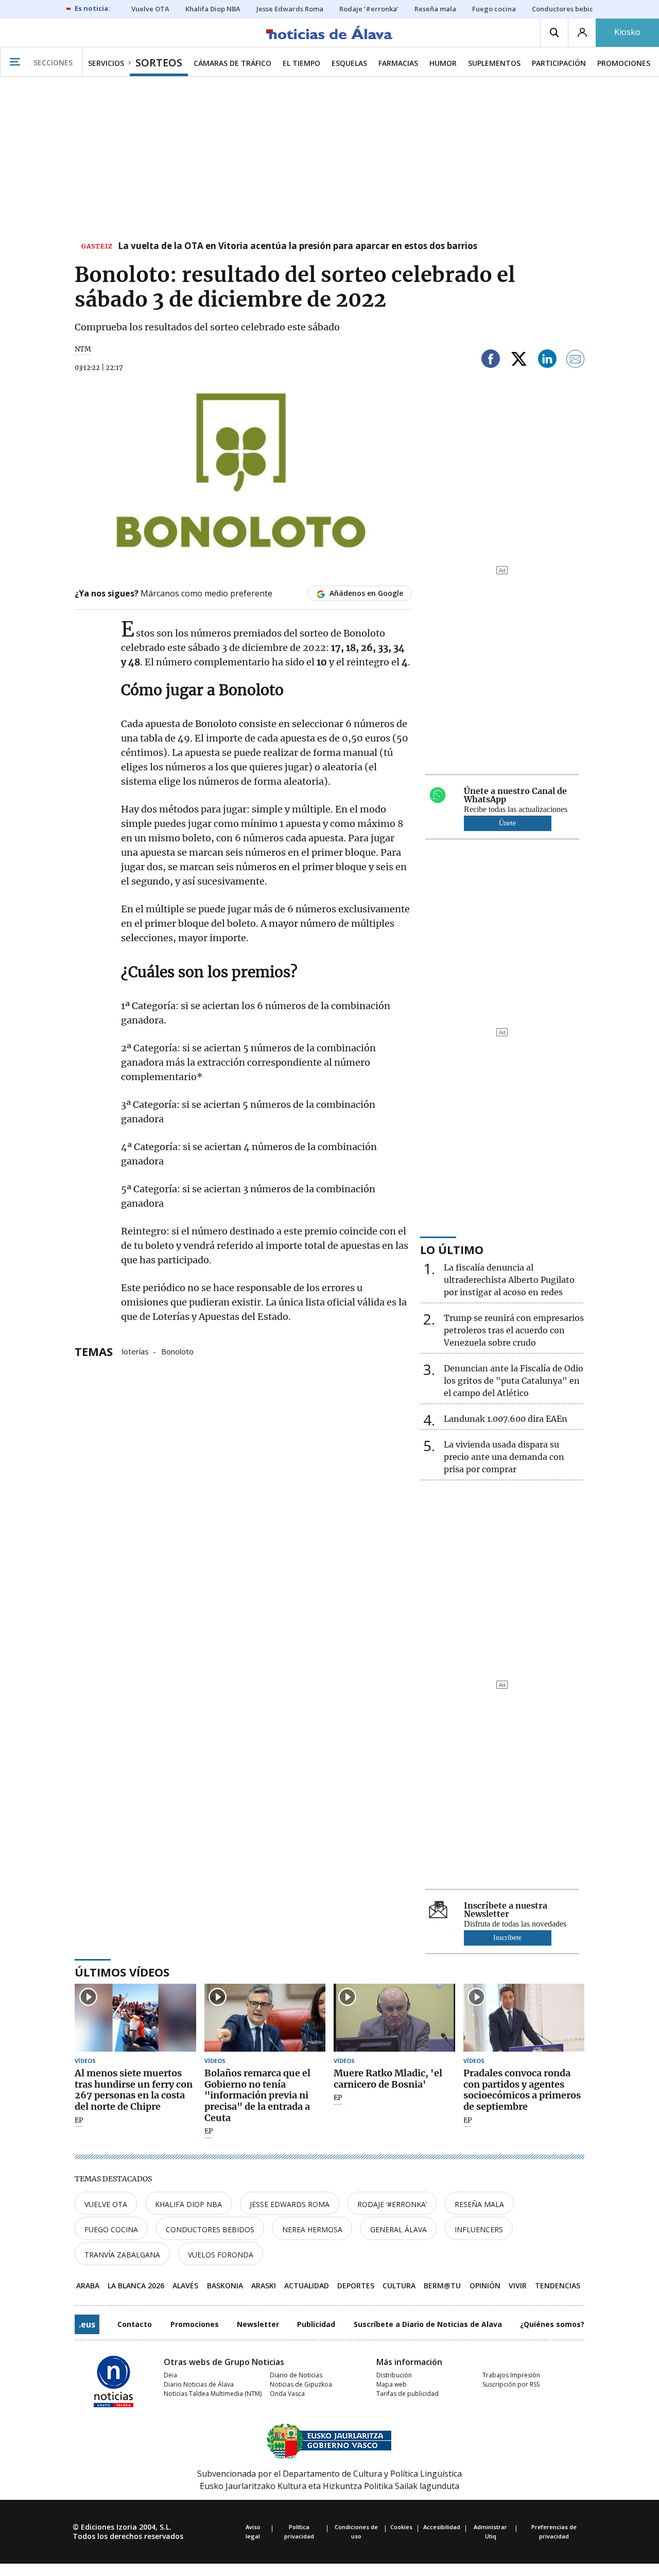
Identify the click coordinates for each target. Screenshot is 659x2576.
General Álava (398, 2229)
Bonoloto (177, 1351)
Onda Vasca (287, 2394)
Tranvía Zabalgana (122, 2255)
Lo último (452, 1249)
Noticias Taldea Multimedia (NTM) (213, 2394)
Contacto (135, 2324)
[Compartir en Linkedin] (547, 360)
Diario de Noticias (296, 2375)
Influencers (479, 2229)
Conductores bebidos (210, 2229)
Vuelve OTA (106, 2204)
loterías (135, 1351)
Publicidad (316, 2324)
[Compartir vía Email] (576, 360)
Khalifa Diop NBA (188, 2204)
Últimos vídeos (122, 1972)
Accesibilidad (442, 2527)
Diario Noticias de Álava (199, 2384)
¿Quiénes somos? (552, 2324)
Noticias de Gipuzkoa (301, 2384)
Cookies (401, 2527)
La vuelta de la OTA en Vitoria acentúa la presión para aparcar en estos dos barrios (298, 246)
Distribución (394, 2375)
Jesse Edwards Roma (290, 2204)
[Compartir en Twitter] (519, 360)
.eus (87, 2324)
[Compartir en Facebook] (491, 360)
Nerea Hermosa (312, 2229)
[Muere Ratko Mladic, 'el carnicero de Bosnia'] (394, 2018)
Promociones (195, 2324)
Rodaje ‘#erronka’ (392, 2204)
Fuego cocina (111, 2229)
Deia (170, 2375)
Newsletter (258, 2324)
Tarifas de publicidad (407, 2394)
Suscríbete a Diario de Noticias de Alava (428, 2324)
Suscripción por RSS (511, 2384)
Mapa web (392, 2384)
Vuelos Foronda (221, 2255)
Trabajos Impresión (511, 2375)
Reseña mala (479, 2204)
